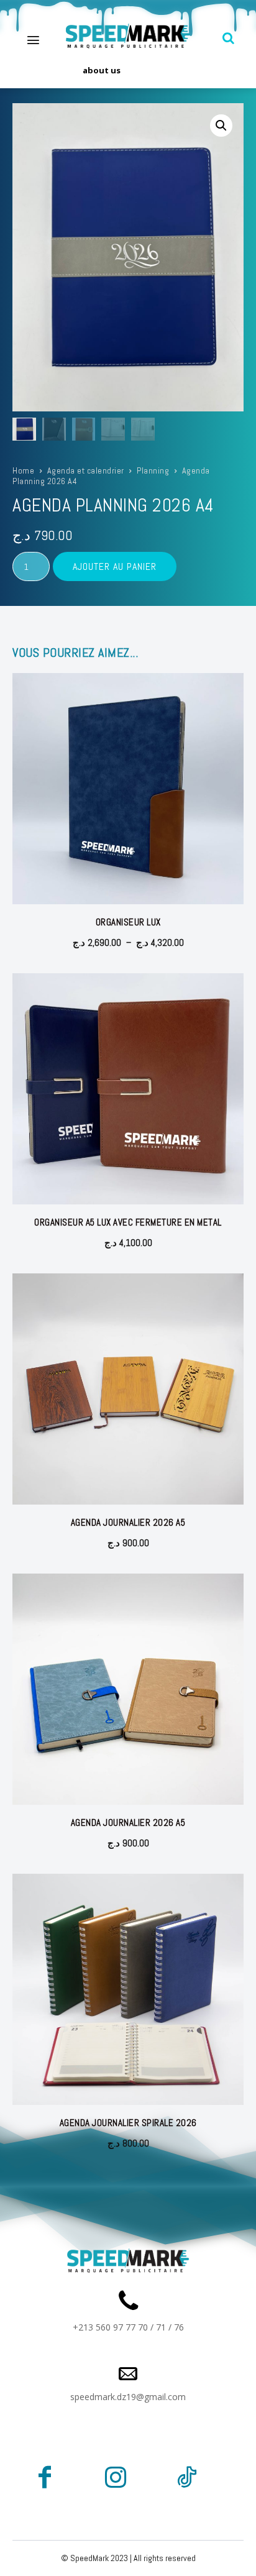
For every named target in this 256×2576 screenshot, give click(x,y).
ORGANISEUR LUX (128, 922)
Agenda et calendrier (86, 470)
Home (23, 470)
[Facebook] (45, 2480)
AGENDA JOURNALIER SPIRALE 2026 (128, 2123)
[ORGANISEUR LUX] (128, 789)
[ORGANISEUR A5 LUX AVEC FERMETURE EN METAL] (128, 1089)
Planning (153, 470)
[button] (229, 38)
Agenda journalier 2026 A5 (128, 1522)
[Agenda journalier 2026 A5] (128, 1389)
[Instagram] (116, 2480)
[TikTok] (186, 2480)
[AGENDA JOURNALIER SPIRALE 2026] (128, 1989)
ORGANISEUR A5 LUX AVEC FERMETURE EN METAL (128, 1222)
